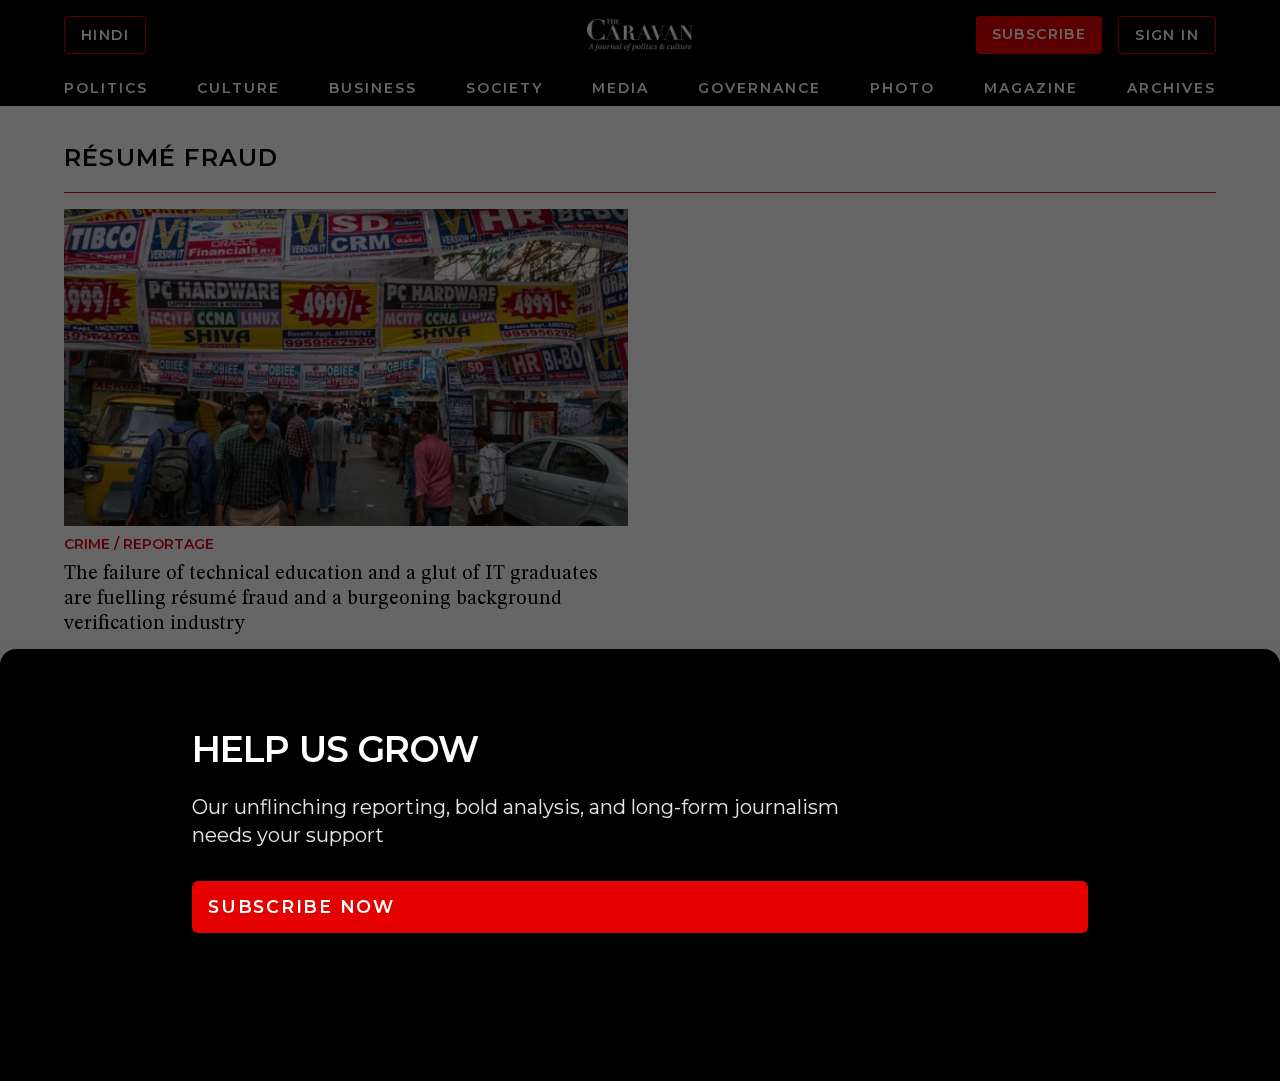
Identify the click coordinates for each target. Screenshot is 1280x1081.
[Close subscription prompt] (1260, 691)
